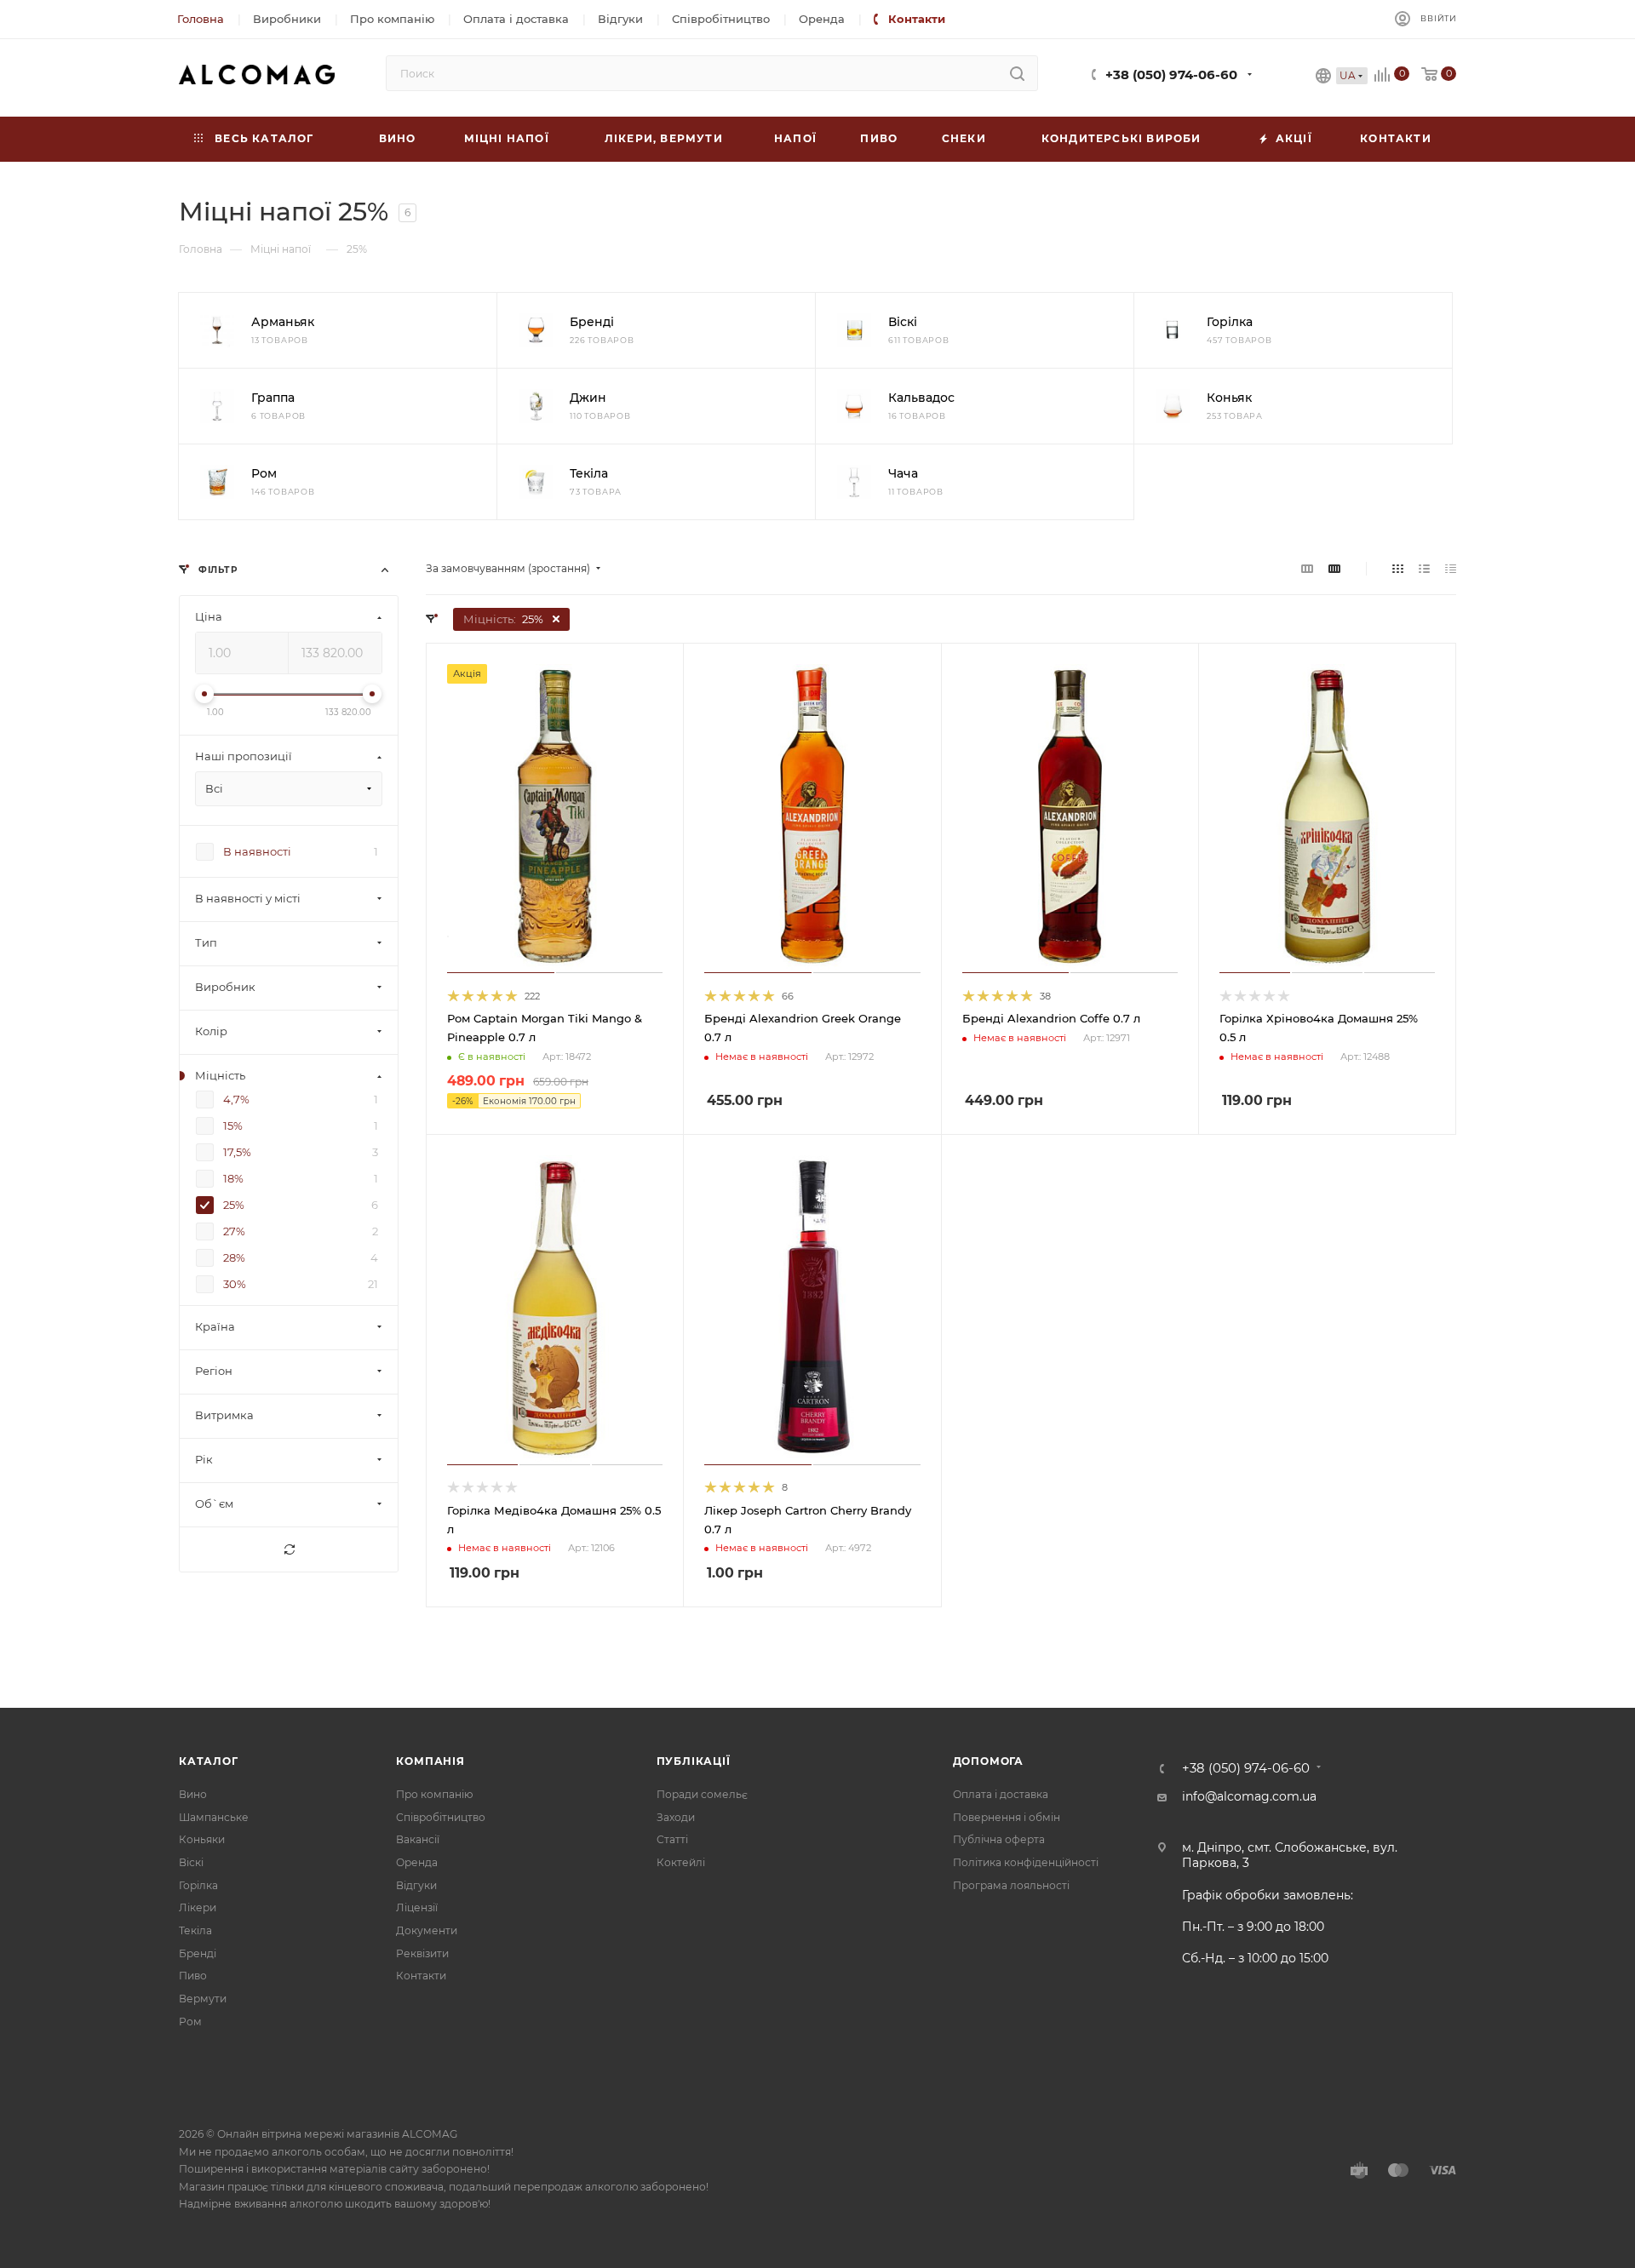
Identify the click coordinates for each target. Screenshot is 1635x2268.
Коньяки (202, 1839)
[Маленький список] (1307, 569)
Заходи (676, 1817)
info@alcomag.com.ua (1249, 1796)
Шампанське (214, 1817)
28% (234, 1258)
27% (234, 1232)
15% (233, 1126)
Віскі (191, 1862)
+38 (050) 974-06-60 (1171, 75)
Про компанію (434, 1794)
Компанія (430, 1761)
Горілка (198, 1885)
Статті (672, 1839)
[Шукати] (1017, 73)
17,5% (237, 1153)
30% (235, 1285)
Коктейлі (681, 1862)
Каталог (209, 1761)
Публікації (694, 1761)
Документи (427, 1930)
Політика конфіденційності (1026, 1862)
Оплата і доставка (1001, 1794)
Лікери (198, 1907)
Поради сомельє (702, 1794)
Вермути (203, 1999)
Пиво (193, 1976)
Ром (190, 2022)
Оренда (417, 1862)
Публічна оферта (999, 1839)
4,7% (236, 1100)
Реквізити (422, 1953)
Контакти (421, 1976)
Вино (193, 1794)
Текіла (195, 1930)
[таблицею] (1451, 569)
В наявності (257, 852)
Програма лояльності (1011, 1885)
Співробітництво (441, 1817)
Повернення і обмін (1007, 1817)
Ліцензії (417, 1907)
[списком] (1424, 569)
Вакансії (418, 1839)
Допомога (988, 1761)
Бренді (198, 1953)
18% (233, 1179)
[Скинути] (289, 1550)
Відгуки (416, 1885)
